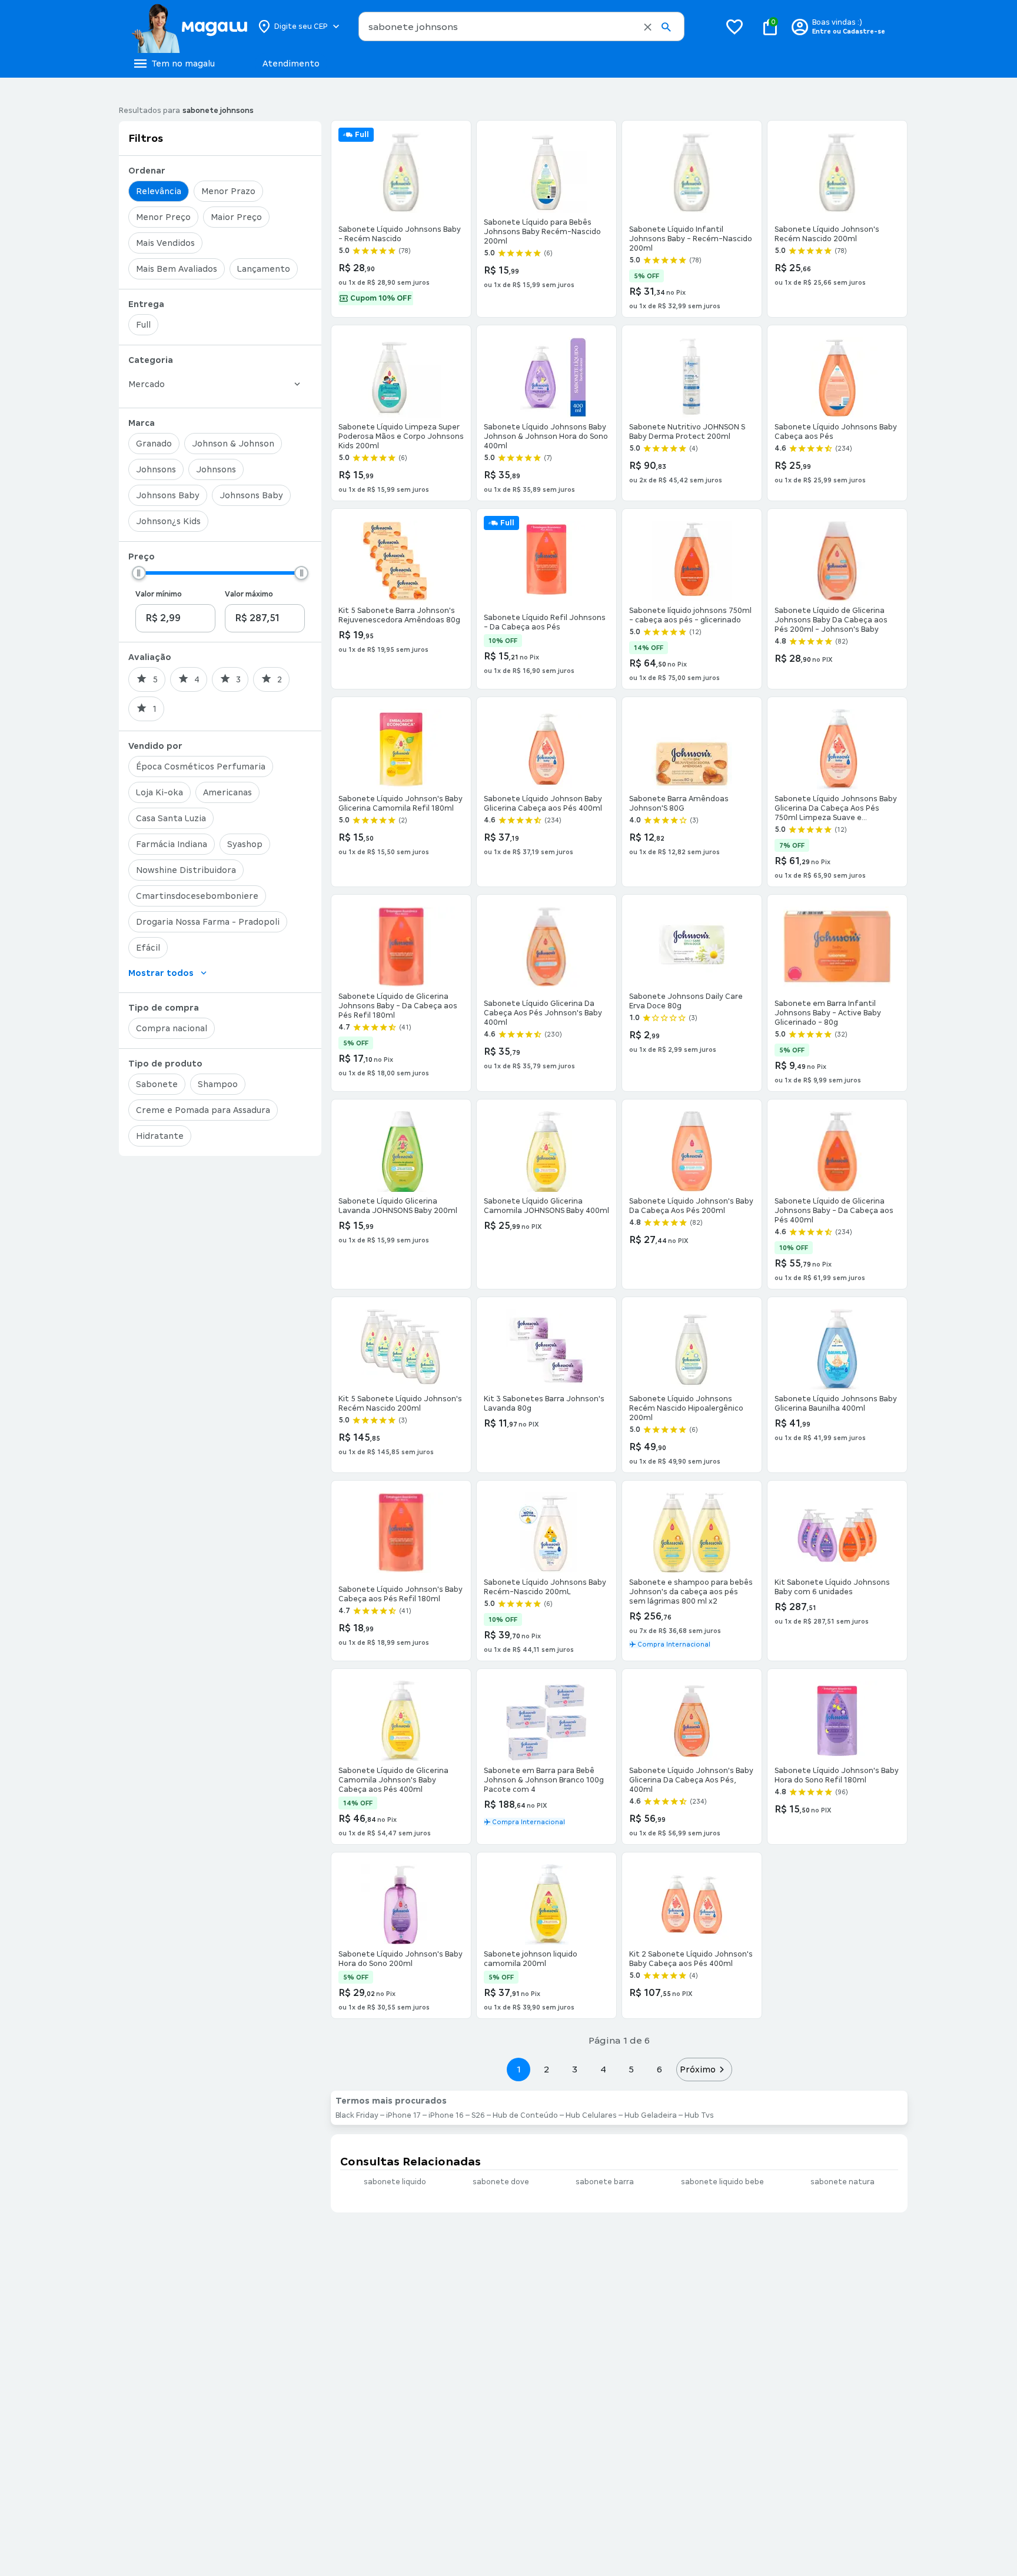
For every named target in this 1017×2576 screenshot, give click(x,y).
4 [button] (603, 2069)
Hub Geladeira (651, 2115)
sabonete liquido (395, 2182)
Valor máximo (249, 594)
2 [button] (547, 2069)
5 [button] (631, 2069)
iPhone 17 (403, 2115)
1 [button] (519, 2069)
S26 (478, 2115)
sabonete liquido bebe (722, 2182)
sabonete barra (605, 2182)
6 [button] (659, 2069)
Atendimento (291, 64)
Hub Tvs (699, 2115)
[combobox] (521, 26)
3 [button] (575, 2069)
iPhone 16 (446, 2115)
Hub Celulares (591, 2115)
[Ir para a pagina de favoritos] (734, 26)
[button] (648, 27)
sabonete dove (501, 2182)
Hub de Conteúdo (525, 2115)
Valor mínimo (159, 594)
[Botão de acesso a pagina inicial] (189, 26)
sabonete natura (842, 2182)
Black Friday (357, 2115)
